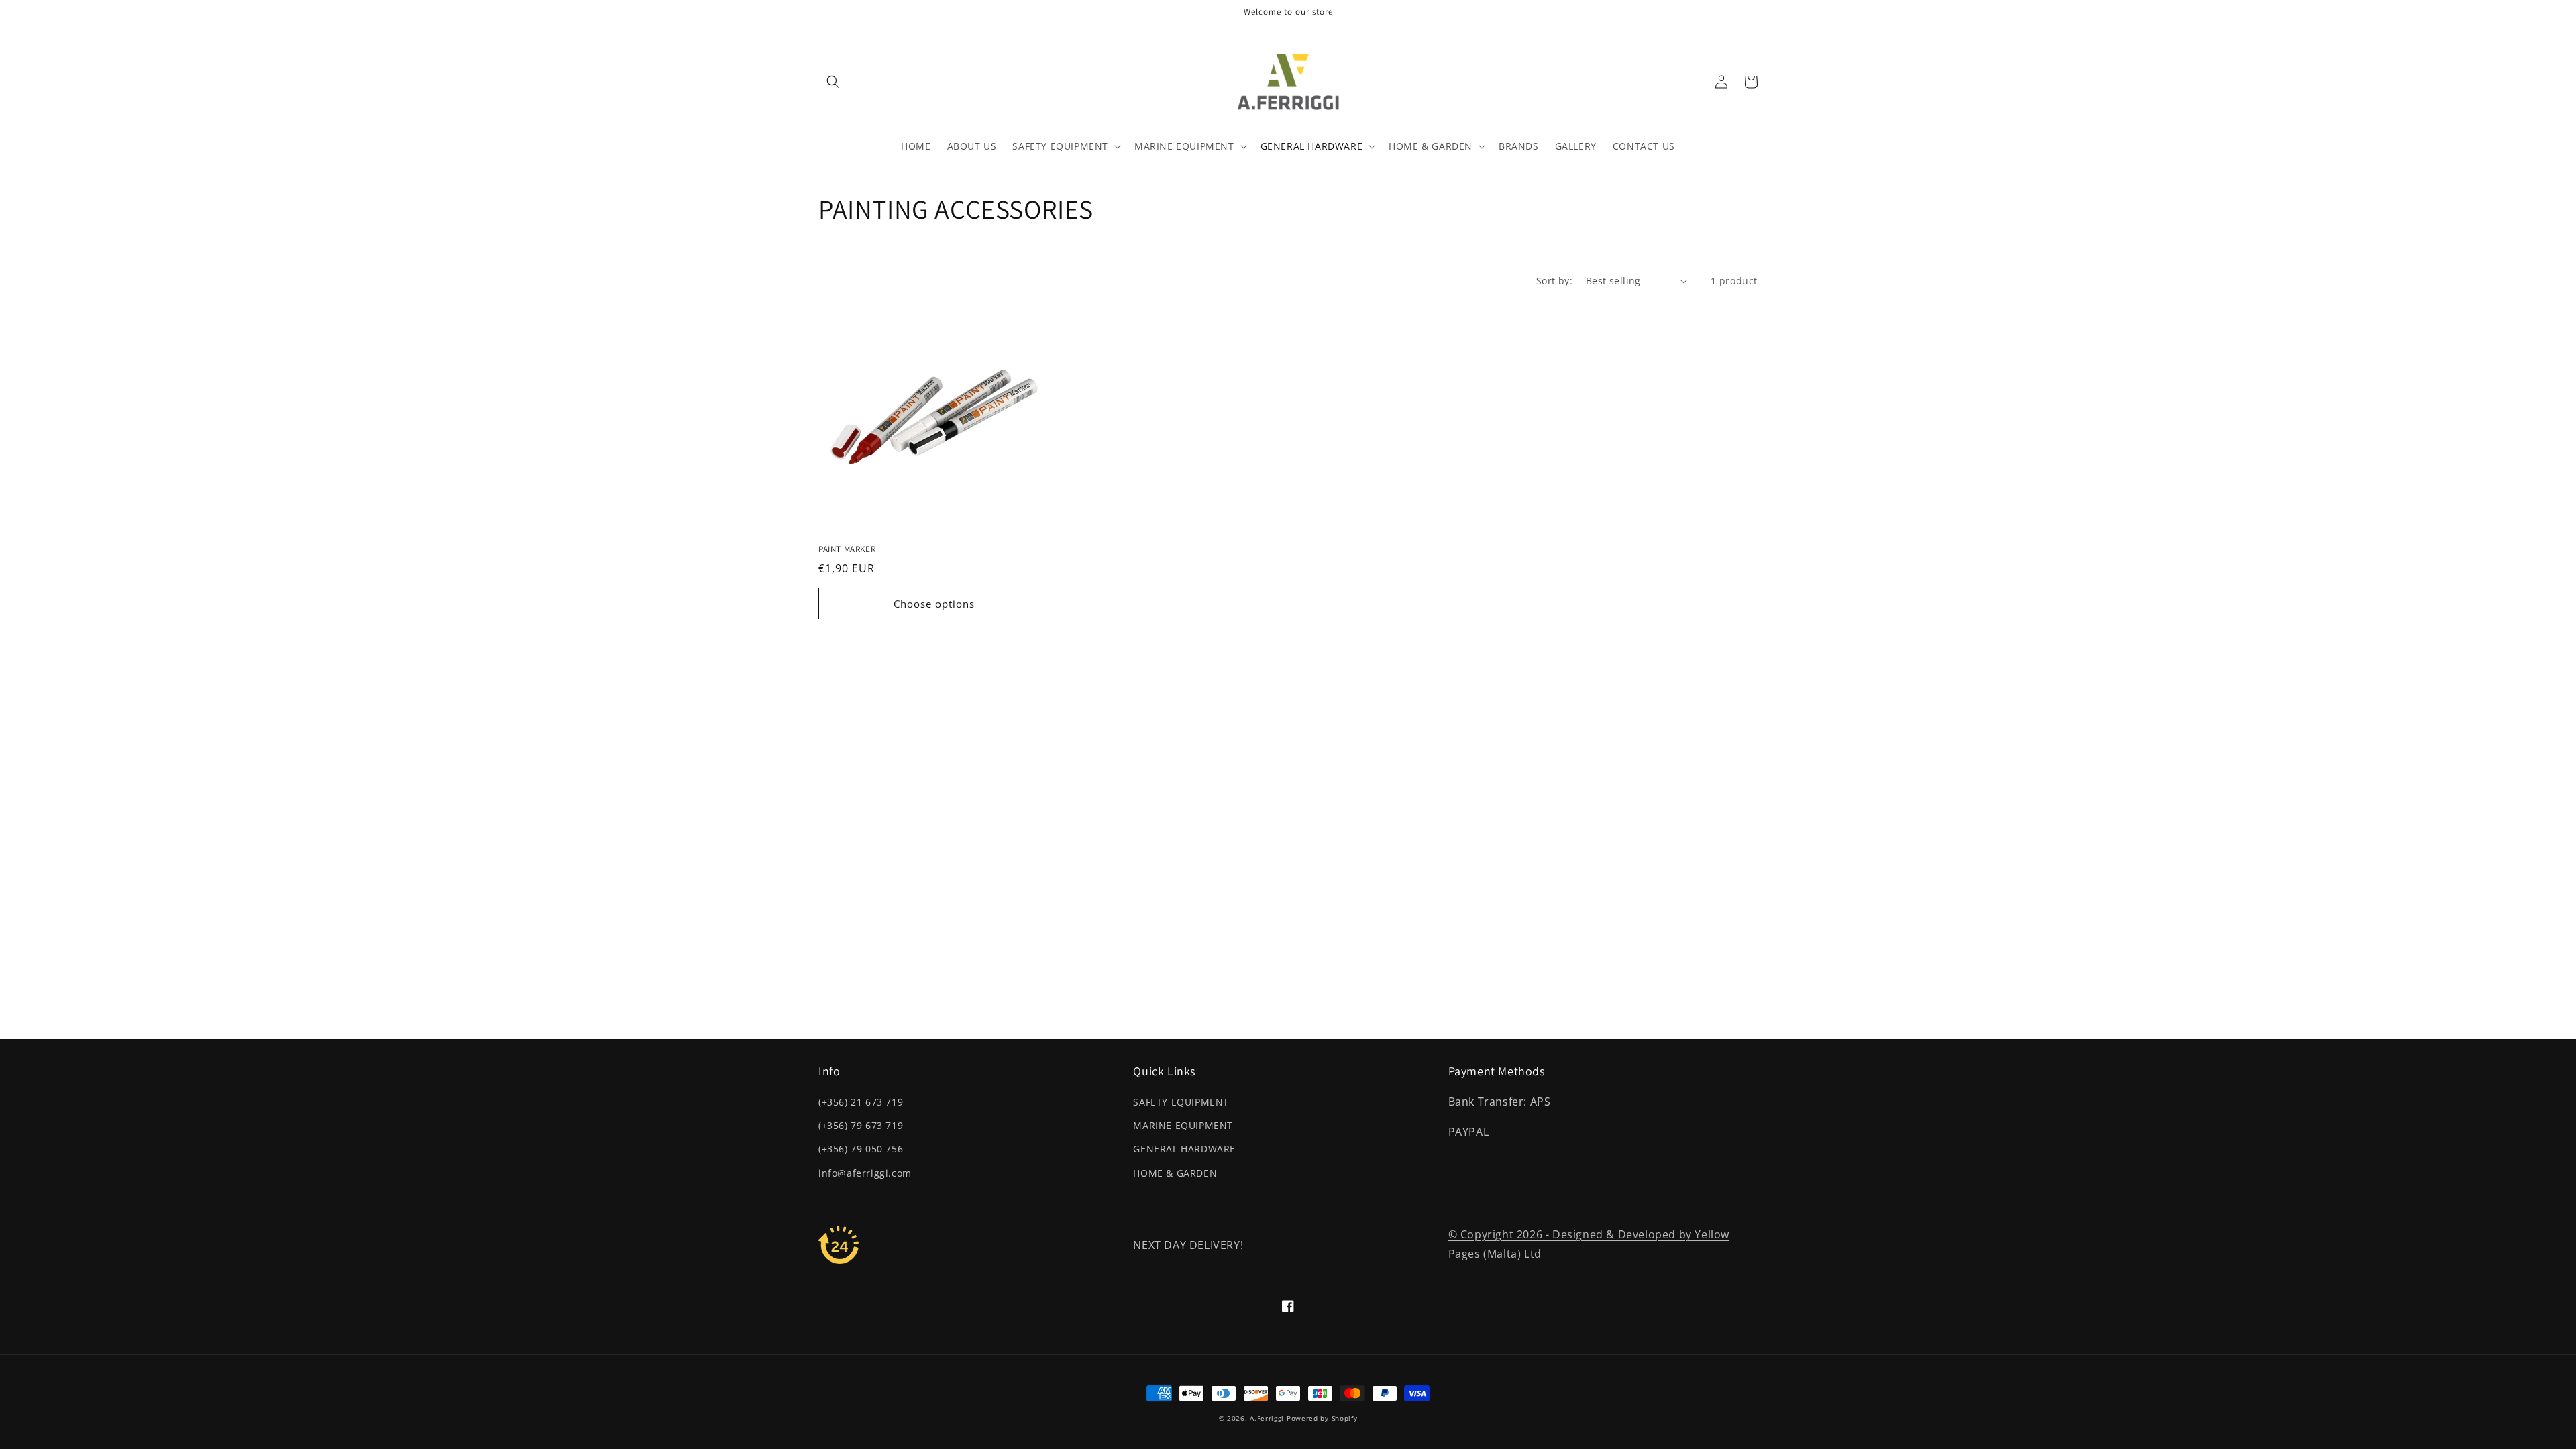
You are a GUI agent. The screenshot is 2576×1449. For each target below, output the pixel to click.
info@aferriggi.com (865, 1173)
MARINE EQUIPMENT (1183, 1125)
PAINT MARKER (847, 549)
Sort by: (1554, 281)
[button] (833, 82)
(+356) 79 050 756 (861, 1149)
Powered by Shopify (1322, 1418)
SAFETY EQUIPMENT (1181, 1102)
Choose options (934, 604)
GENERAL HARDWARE (1184, 1149)
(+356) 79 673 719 (861, 1125)
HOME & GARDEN (1175, 1173)
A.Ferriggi (1267, 1418)
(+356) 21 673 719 (861, 1102)
